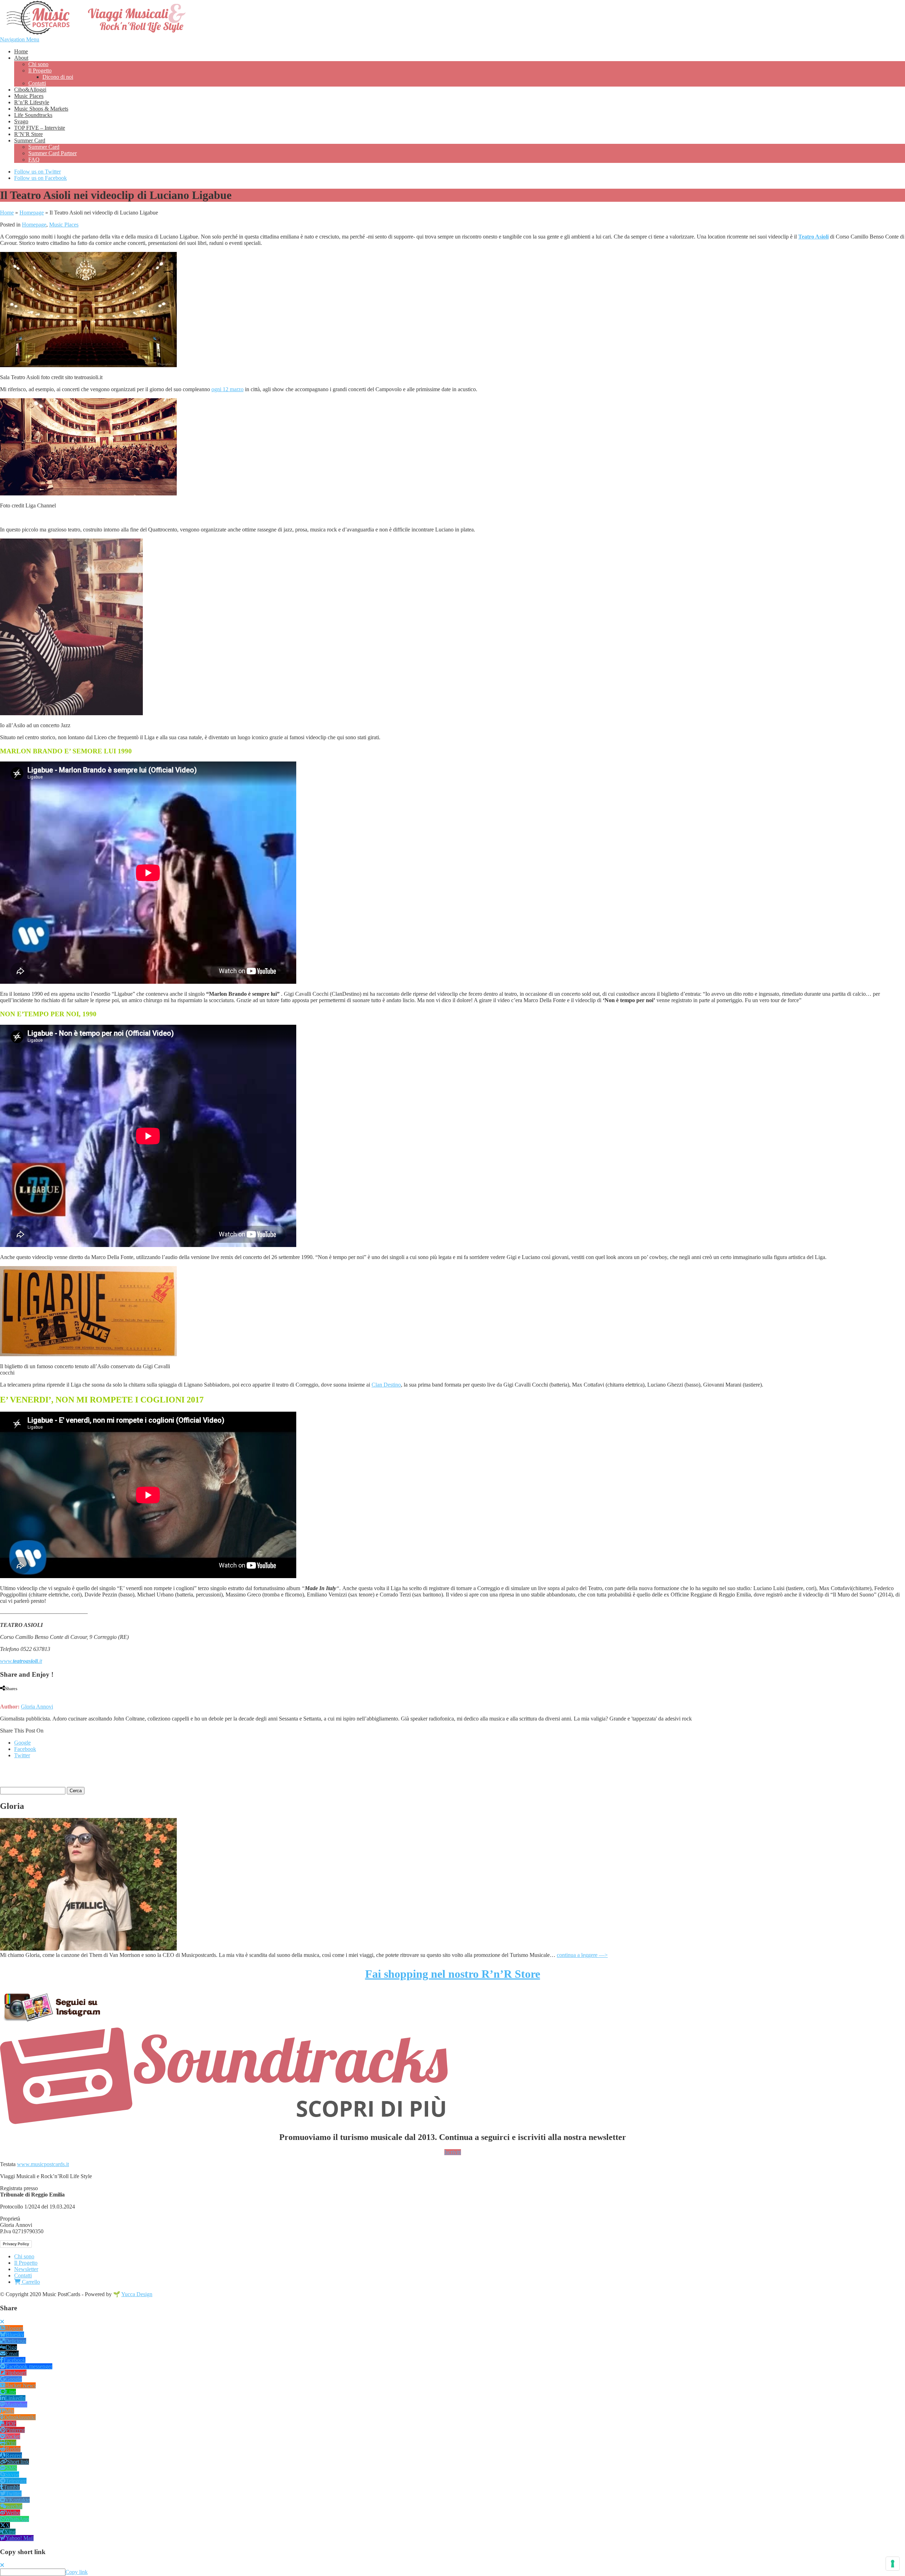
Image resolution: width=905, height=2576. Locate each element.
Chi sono (38, 64)
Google (22, 1743)
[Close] (2, 2322)
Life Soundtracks (33, 115)
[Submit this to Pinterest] (21, 1695)
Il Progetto (40, 70)
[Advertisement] (83, 1775)
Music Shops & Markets (41, 109)
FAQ (34, 160)
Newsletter (26, 2269)
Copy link (77, 2572)
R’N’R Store (28, 134)
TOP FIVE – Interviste (40, 128)
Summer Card (30, 140)
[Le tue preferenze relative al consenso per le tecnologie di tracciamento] (893, 2564)
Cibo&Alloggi (30, 90)
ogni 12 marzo (227, 389)
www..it (21, 1661)
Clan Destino (386, 1385)
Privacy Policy (16, 2244)
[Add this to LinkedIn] (14, 1695)
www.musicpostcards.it (43, 2164)
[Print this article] (28, 1695)
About (21, 58)
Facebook (25, 1749)
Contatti (37, 83)
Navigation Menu (20, 39)
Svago (21, 121)
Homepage (32, 213)
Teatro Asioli (813, 237)
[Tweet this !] (8, 1695)
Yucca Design (137, 2294)
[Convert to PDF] (35, 1695)
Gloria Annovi (37, 1707)
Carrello (30, 2282)
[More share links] (42, 1695)
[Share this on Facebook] (2, 1695)
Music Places (29, 96)
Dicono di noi (58, 77)
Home (21, 51)
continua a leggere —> (582, 1955)
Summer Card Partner (52, 153)
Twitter (22, 1755)
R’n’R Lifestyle (32, 102)
